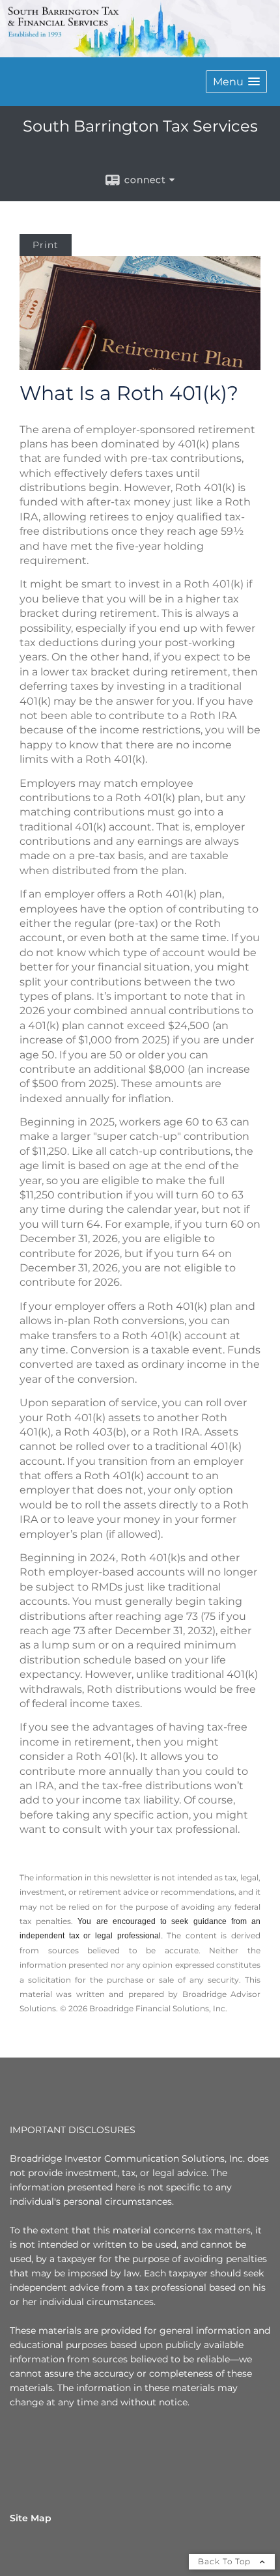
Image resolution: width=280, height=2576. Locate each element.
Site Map (31, 2518)
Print (46, 245)
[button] (236, 82)
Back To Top (226, 2561)
